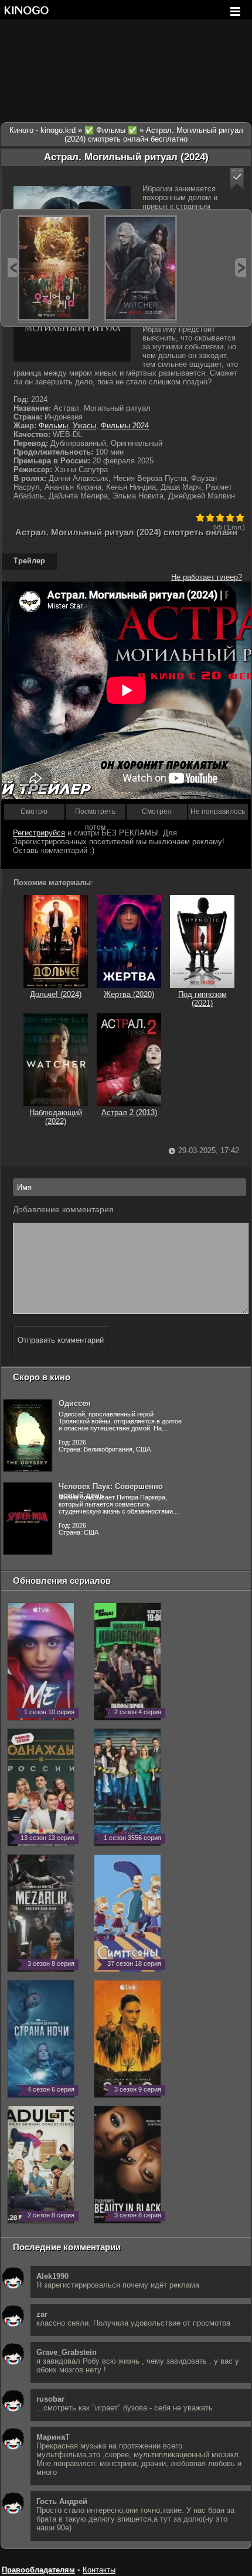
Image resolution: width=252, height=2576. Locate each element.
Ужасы (84, 426)
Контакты (99, 2570)
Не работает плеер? (207, 577)
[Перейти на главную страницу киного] (26, 10)
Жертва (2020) (129, 994)
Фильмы (53, 426)
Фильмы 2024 (125, 426)
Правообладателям (38, 2570)
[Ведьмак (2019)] (141, 268)
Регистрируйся (39, 833)
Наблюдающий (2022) (56, 1117)
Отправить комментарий (61, 1340)
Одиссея (75, 1403)
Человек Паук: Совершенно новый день (111, 1491)
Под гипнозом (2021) (202, 999)
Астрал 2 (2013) (129, 1112)
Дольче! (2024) (56, 994)
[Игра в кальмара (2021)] (54, 268)
